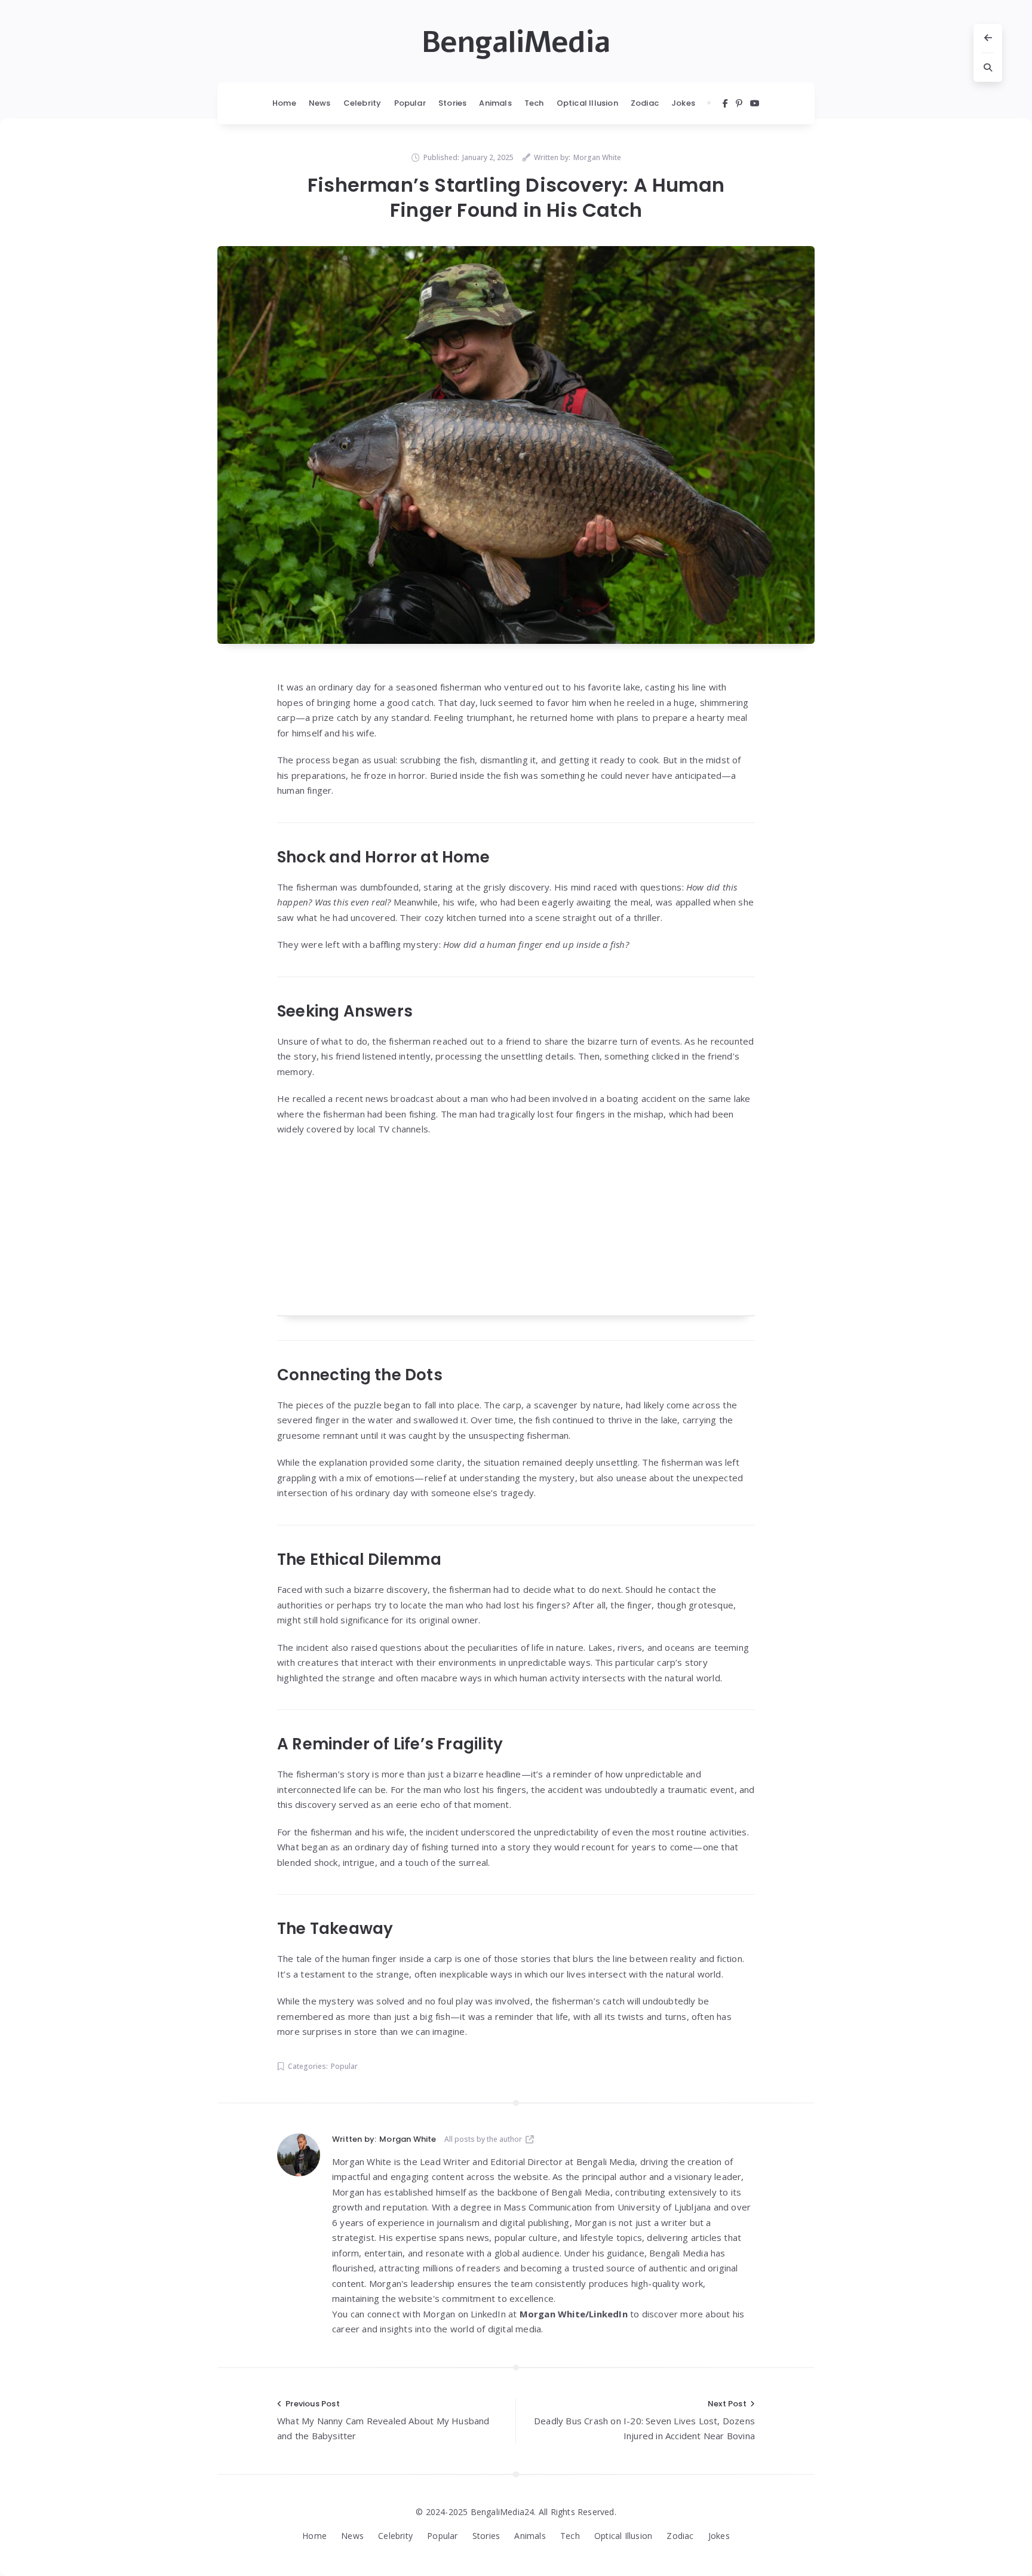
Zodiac (645, 103)
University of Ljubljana (664, 2207)
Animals (495, 103)
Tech (534, 103)
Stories (452, 103)
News (320, 103)
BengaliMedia (516, 42)
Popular (410, 103)
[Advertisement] (516, 1233)
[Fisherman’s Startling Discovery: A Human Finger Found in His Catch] (516, 445)
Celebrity (363, 103)
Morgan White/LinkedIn (574, 2314)
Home (284, 103)
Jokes (683, 103)
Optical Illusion (587, 103)
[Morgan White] (299, 2155)
